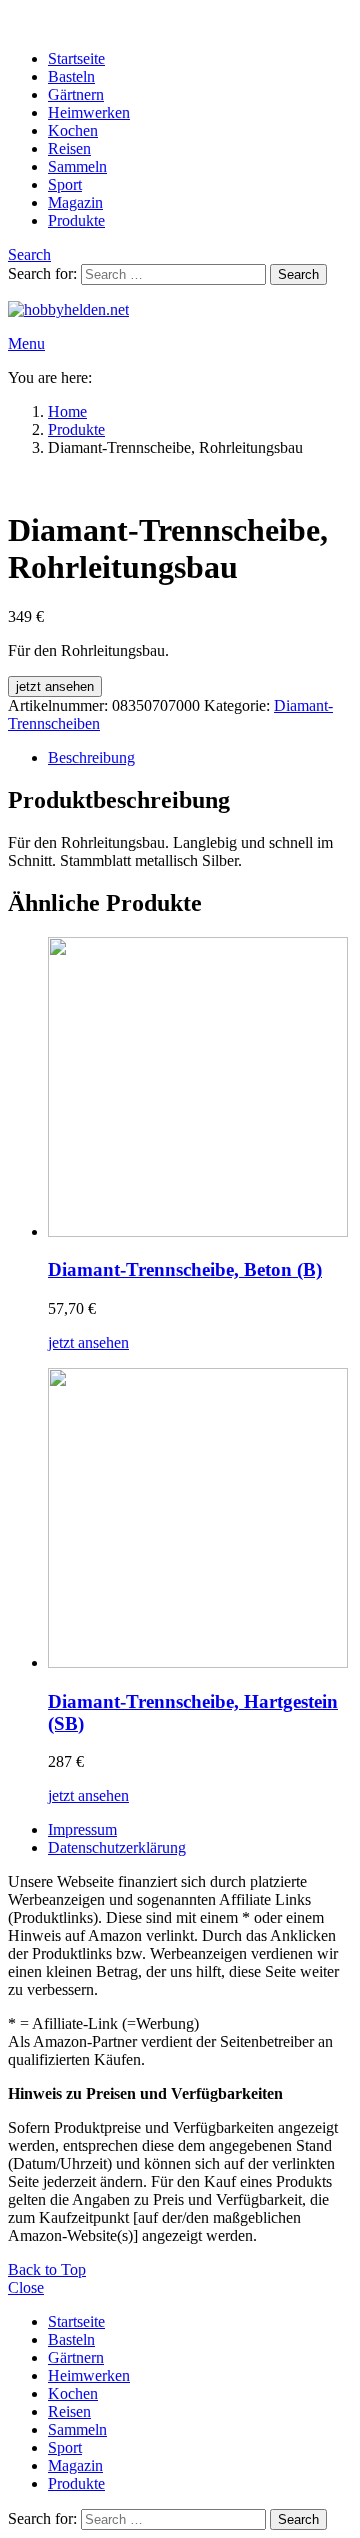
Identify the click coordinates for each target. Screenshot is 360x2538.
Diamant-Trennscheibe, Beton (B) (185, 1269)
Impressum (82, 1829)
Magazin (75, 202)
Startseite (76, 58)
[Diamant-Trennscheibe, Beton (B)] (200, 1089)
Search (298, 274)
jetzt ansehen (55, 686)
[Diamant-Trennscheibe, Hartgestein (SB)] (200, 1520)
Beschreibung (91, 757)
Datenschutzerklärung (117, 1847)
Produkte (76, 220)
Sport (65, 184)
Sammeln (77, 166)
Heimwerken (89, 112)
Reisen (69, 148)
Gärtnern (76, 94)
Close (26, 2287)
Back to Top (47, 2269)
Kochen (73, 130)
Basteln (71, 76)
